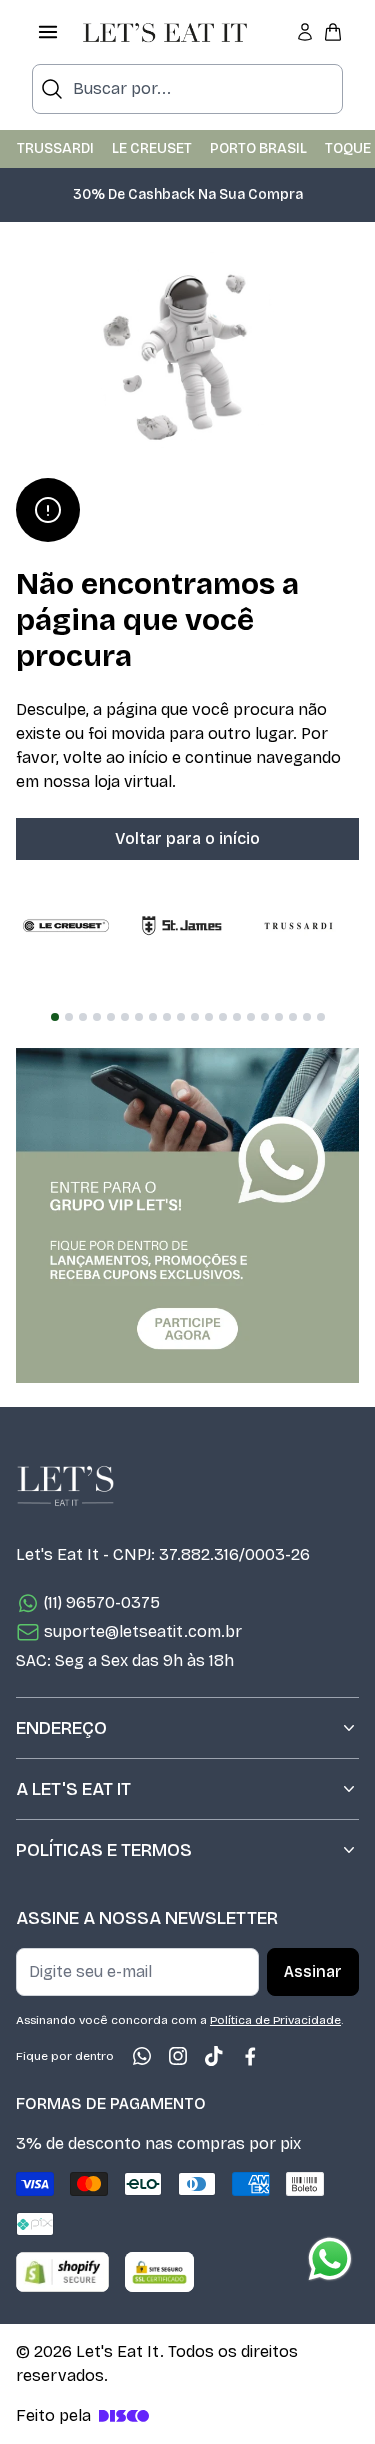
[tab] (55, 1017)
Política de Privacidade (275, 2020)
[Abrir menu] (48, 32)
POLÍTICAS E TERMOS (104, 1850)
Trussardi (55, 148)
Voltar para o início (187, 838)
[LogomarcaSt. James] (182, 926)
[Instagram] (178, 2056)
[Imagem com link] (187, 1215)
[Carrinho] (333, 32)
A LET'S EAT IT (73, 1789)
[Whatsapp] (142, 2056)
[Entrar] (305, 32)
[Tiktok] (214, 2056)
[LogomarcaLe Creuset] (66, 926)
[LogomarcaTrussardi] (298, 926)
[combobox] (187, 89)
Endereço (61, 1728)
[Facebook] (250, 2056)
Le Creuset (152, 148)
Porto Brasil (258, 148)
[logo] (165, 32)
